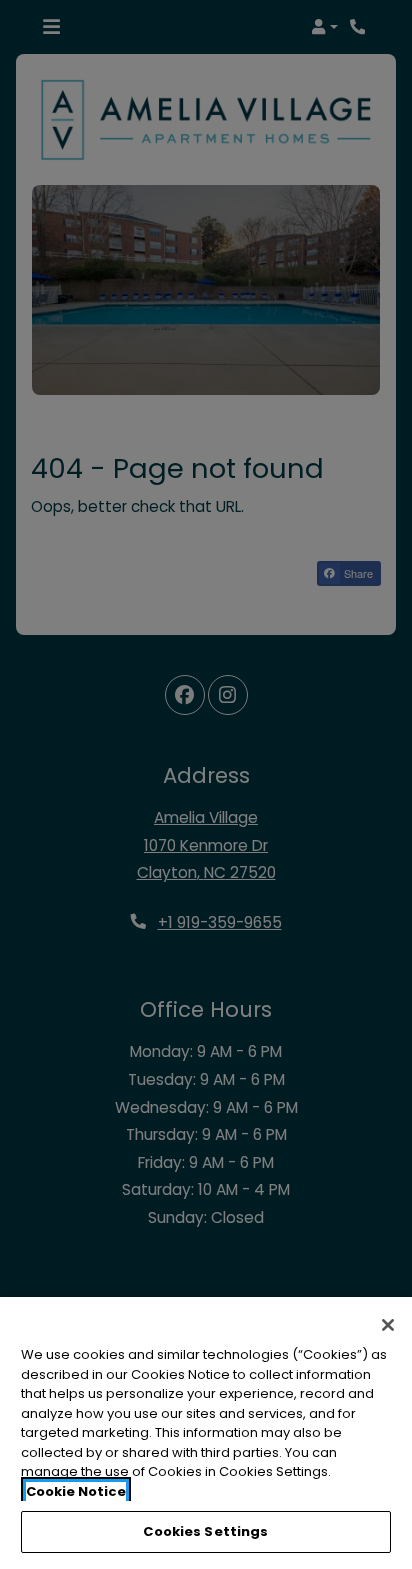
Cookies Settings (205, 1531)
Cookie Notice (76, 1491)
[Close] (388, 1325)
